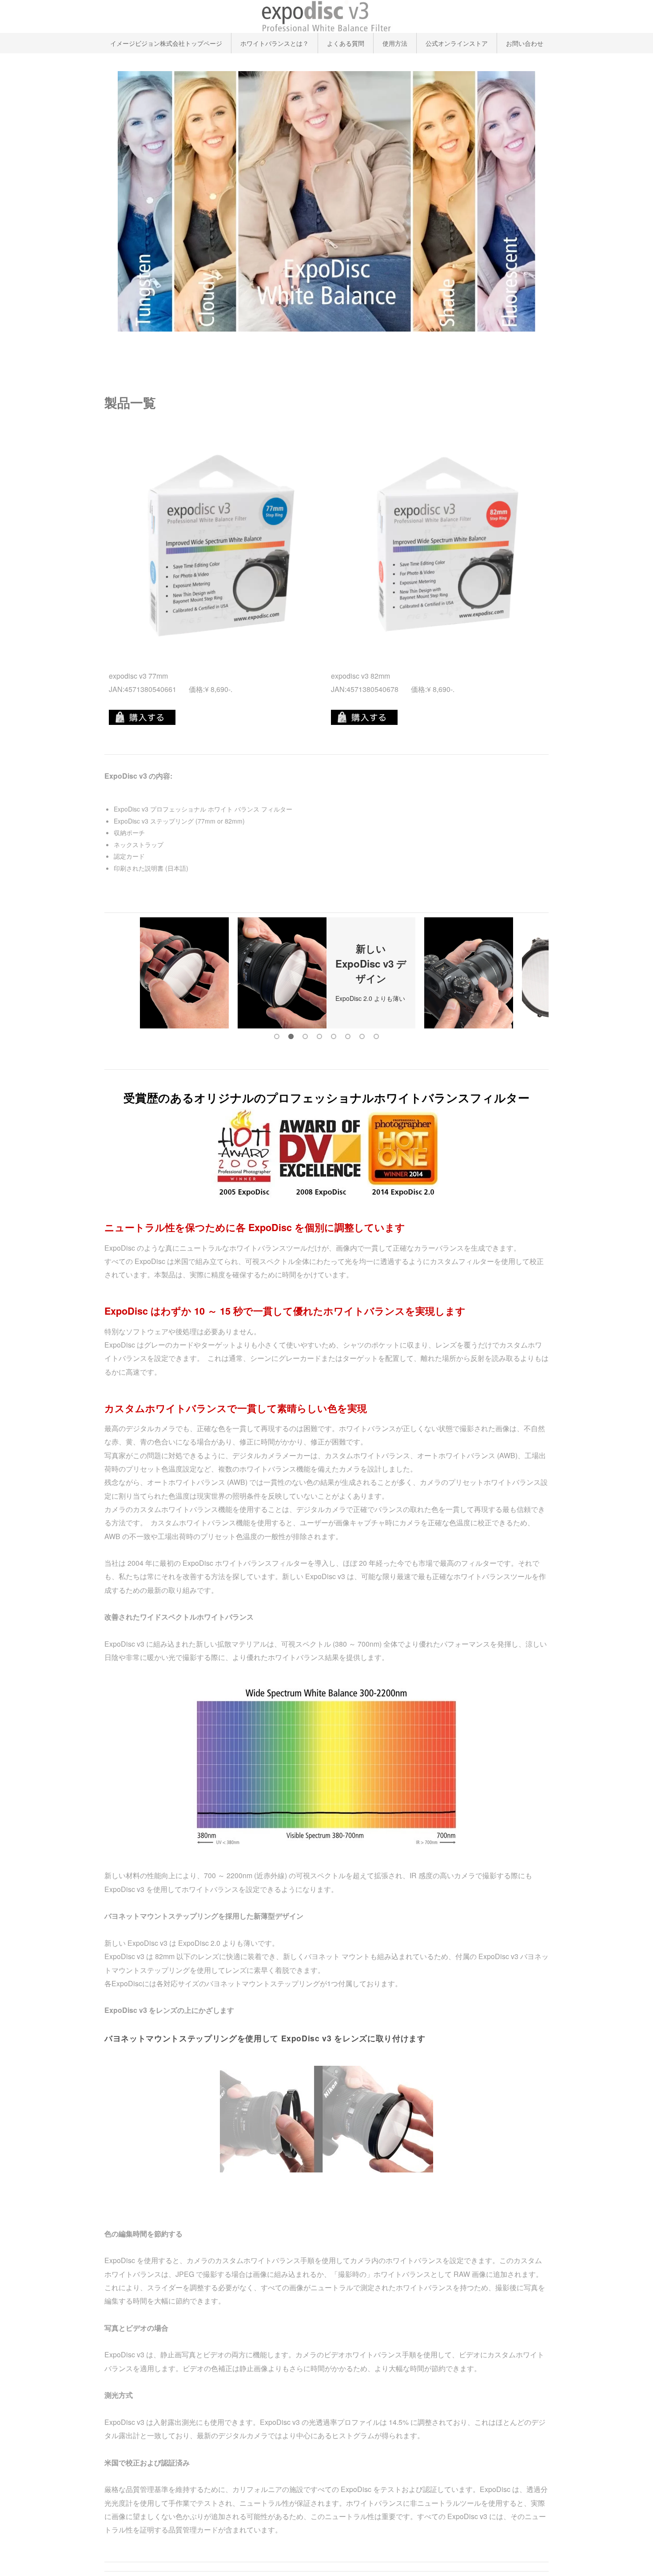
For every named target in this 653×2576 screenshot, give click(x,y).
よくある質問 (346, 43)
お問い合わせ (525, 43)
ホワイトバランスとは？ (275, 43)
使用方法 (395, 43)
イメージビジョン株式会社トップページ (166, 43)
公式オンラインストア (457, 43)
